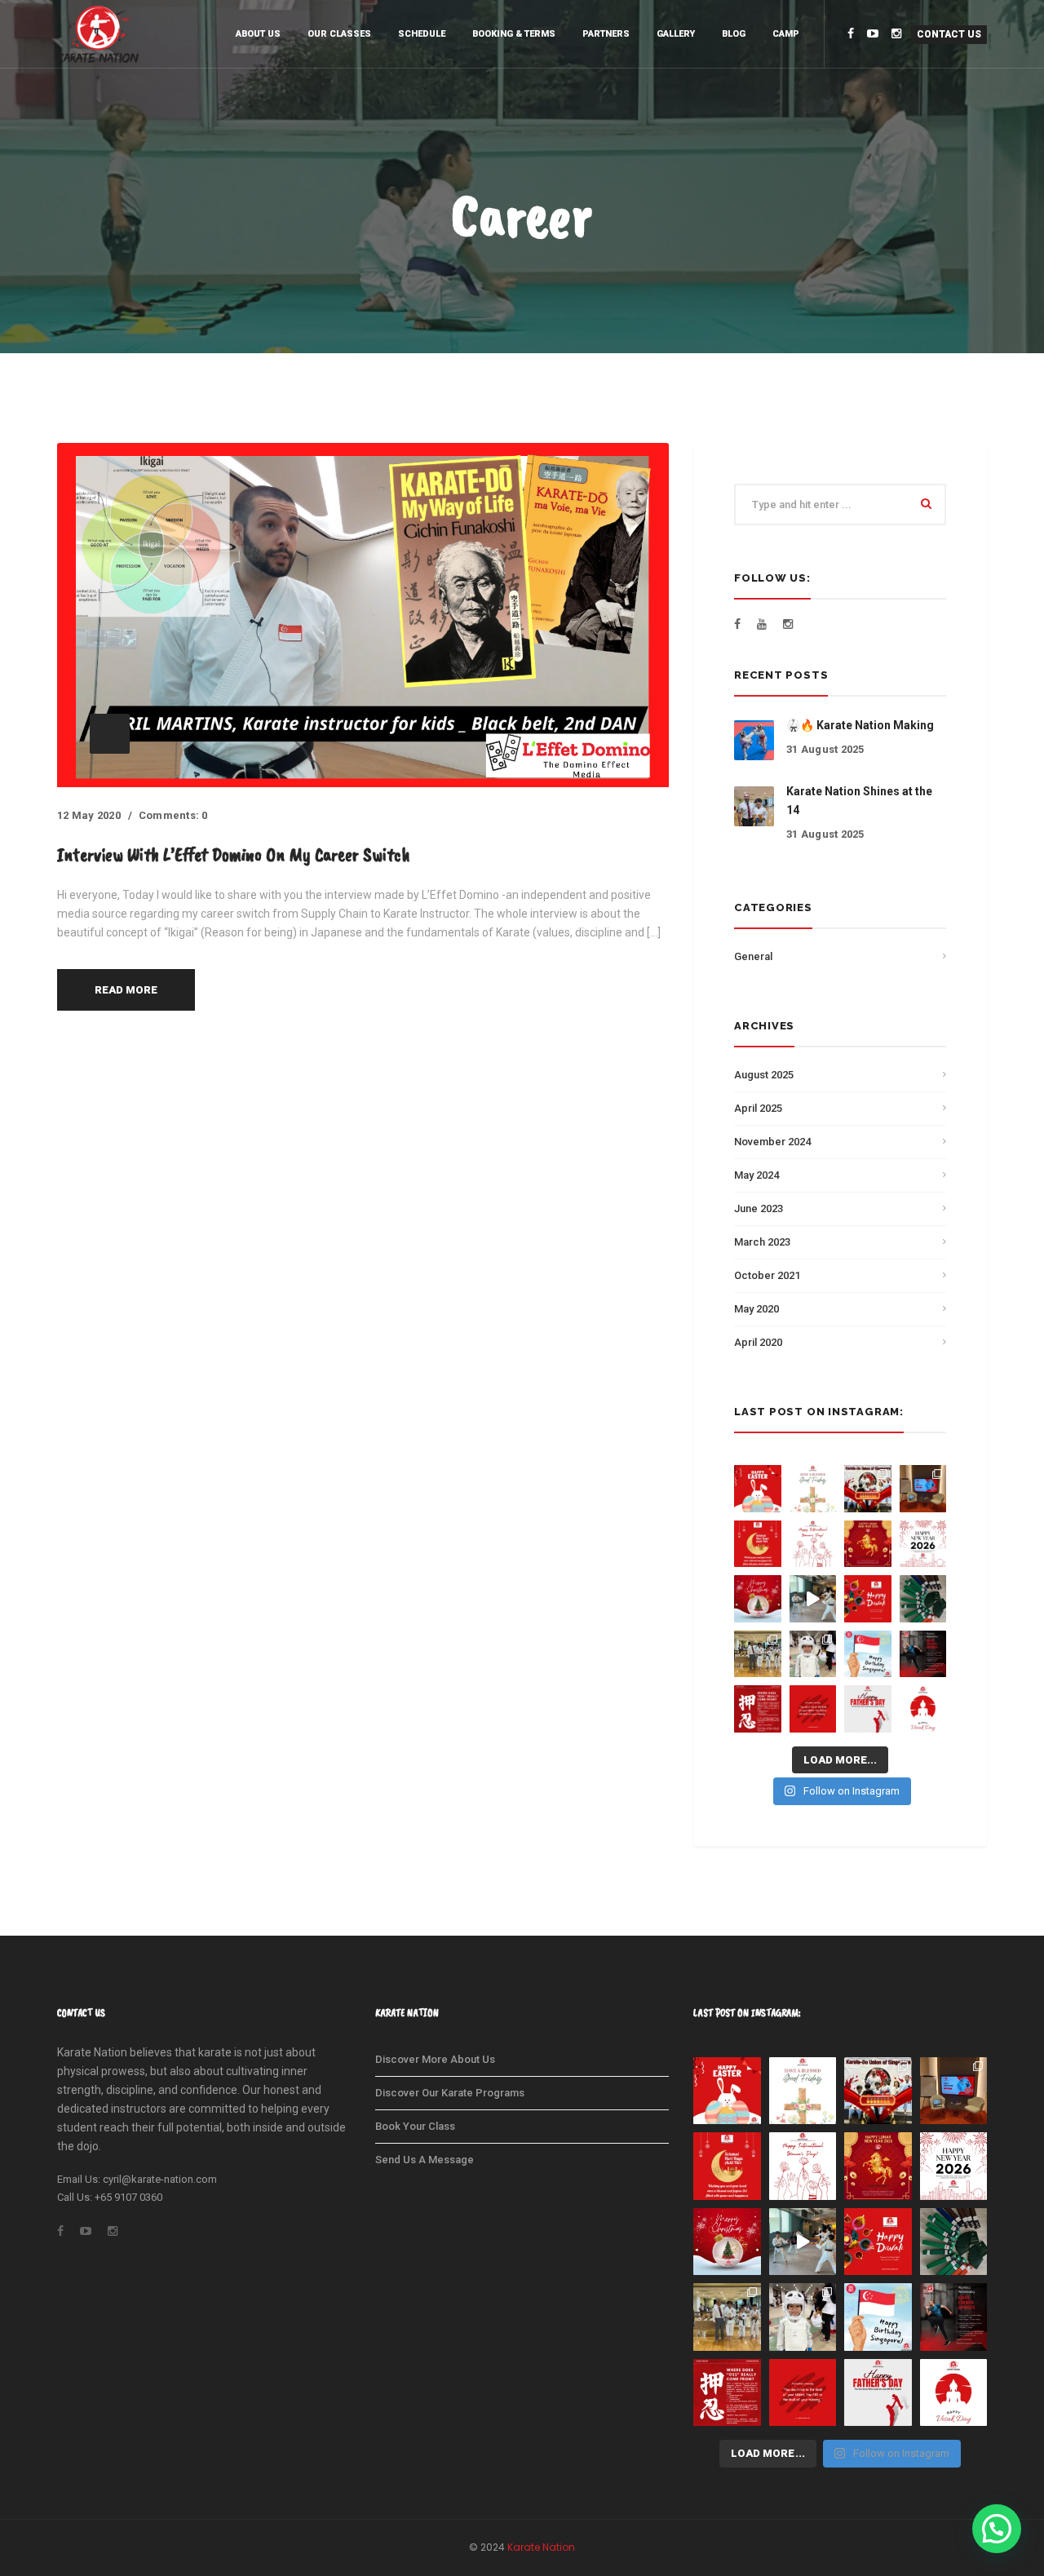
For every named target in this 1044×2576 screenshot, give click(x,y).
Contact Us (949, 34)
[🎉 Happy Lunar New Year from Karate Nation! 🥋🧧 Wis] (868, 1544)
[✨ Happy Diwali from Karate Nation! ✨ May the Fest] (868, 1599)
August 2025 (764, 1075)
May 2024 (756, 1175)
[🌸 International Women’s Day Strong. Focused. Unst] (813, 1544)
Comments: (173, 815)
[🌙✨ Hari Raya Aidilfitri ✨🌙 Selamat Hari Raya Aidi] (758, 1544)
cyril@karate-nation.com (160, 2179)
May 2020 (756, 1309)
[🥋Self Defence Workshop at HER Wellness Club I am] (923, 1489)
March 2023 (762, 1242)
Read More (126, 990)
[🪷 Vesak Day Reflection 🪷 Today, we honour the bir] (923, 1709)
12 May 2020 (89, 815)
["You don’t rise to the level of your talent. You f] (813, 1709)
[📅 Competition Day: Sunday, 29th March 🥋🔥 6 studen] (868, 1489)
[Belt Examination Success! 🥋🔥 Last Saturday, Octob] (923, 1599)
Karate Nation (541, 2547)
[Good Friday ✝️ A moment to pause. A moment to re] (813, 1489)
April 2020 (758, 1342)
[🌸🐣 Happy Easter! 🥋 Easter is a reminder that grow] (758, 1489)
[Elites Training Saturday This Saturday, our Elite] (813, 1599)
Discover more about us (435, 2059)
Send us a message (425, 2160)
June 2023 (759, 1208)
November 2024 (772, 1142)
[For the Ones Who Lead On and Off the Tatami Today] (868, 1709)
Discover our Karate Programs (450, 2093)
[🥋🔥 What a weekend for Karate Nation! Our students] (813, 1654)
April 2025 (758, 1108)
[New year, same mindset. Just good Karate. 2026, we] (923, 1544)
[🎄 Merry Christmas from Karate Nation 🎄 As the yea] (758, 1599)
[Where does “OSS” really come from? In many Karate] (758, 1709)
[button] (997, 2529)
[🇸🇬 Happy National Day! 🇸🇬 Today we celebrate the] (868, 1654)
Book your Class (415, 2126)
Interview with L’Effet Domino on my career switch (234, 854)
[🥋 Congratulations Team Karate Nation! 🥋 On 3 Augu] (758, 1654)
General (753, 956)
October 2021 (767, 1275)
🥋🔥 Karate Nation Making (860, 725)
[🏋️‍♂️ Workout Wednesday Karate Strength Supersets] (923, 1654)
